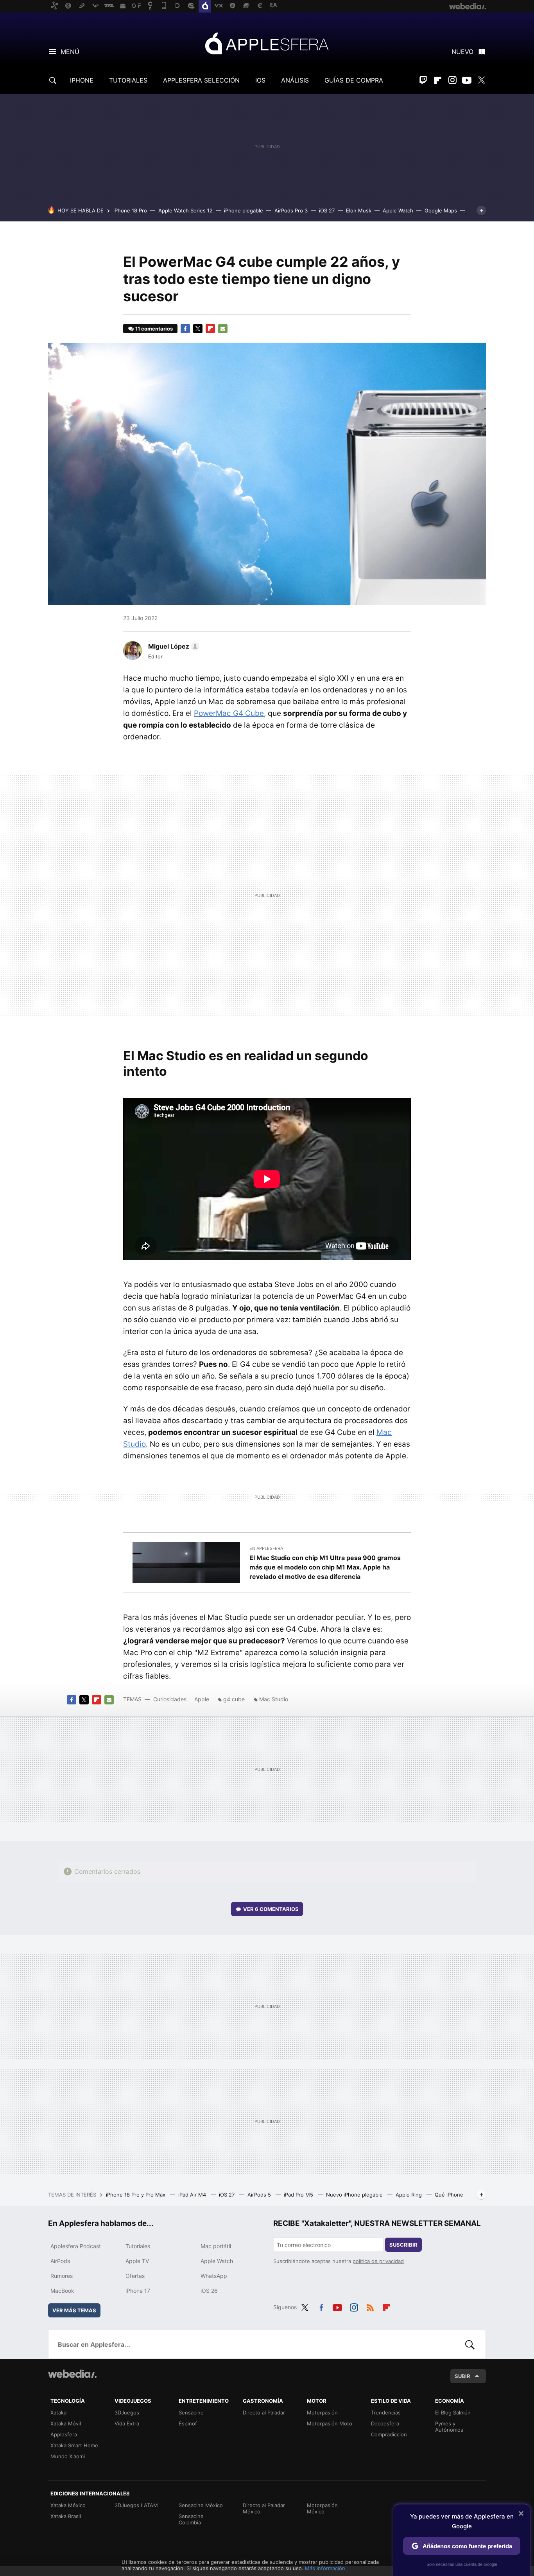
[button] (173, 646)
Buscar (470, 2344)
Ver (271, 1909)
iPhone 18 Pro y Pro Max (136, 2195)
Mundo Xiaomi (68, 2456)
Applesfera (267, 43)
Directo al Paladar (264, 2412)
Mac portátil (216, 2246)
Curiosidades (170, 1699)
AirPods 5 (260, 2195)
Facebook (185, 329)
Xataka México (68, 2505)
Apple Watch (398, 210)
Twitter (481, 80)
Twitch (423, 80)
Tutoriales (138, 2246)
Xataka (58, 2412)
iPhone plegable (244, 210)
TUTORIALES (128, 80)
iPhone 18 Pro (130, 210)
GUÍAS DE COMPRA (354, 80)
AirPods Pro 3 (291, 210)
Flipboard (438, 80)
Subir (462, 2376)
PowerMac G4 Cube (229, 713)
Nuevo (462, 52)
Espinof (188, 2423)
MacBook (62, 2291)
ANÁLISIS (295, 80)
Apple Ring (409, 2195)
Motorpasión (322, 2412)
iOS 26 (209, 2291)
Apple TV (137, 2261)
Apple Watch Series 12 (185, 210)
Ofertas (135, 2276)
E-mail (223, 329)
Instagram (452, 80)
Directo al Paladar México (264, 2508)
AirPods (60, 2261)
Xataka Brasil (66, 2516)
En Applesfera (266, 1548)
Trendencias (386, 2412)
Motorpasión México (322, 2508)
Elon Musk (359, 210)
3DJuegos (127, 2412)
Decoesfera (385, 2423)
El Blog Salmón (453, 2412)
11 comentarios (154, 329)
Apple (202, 1699)
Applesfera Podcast (76, 2246)
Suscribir (403, 2245)
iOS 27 (327, 210)
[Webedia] (72, 2374)
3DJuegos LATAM (136, 2505)
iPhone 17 (138, 2291)
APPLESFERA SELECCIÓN (201, 80)
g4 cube (234, 1699)
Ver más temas (74, 2310)
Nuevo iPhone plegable (355, 2195)
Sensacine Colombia (191, 2519)
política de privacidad (378, 2261)
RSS (370, 2306)
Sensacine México (201, 2505)
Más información (325, 2568)
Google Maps (441, 210)
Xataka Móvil (66, 2423)
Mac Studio (274, 1699)
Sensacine (191, 2412)
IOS (260, 80)
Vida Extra (127, 2423)
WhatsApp (214, 2276)
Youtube (467, 80)
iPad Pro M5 (299, 2195)
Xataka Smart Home (74, 2445)
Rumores (62, 2276)
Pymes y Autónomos (449, 2427)
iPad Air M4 (193, 2195)
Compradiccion (389, 2434)
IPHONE (82, 80)
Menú (70, 52)
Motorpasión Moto (330, 2423)
